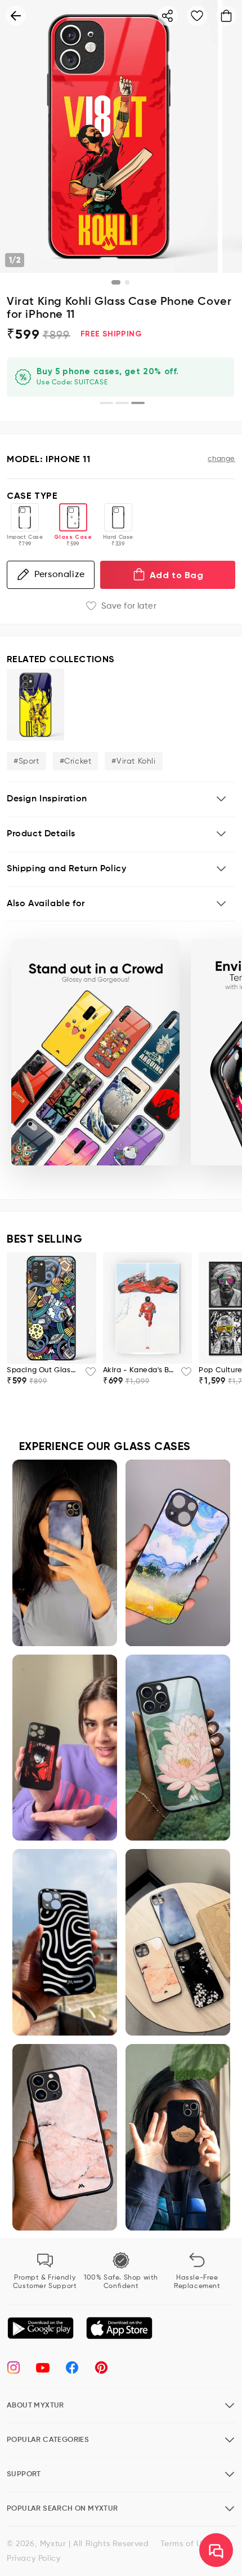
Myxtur (53, 2544)
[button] (121, 799)
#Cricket (76, 761)
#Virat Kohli (133, 761)
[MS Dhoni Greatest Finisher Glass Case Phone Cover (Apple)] (35, 705)
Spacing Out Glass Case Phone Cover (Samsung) (42, 1370)
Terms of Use (185, 2544)
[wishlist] (87, 1375)
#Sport (26, 761)
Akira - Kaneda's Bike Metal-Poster (139, 1370)
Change (221, 459)
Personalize (60, 575)
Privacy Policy (33, 2559)
